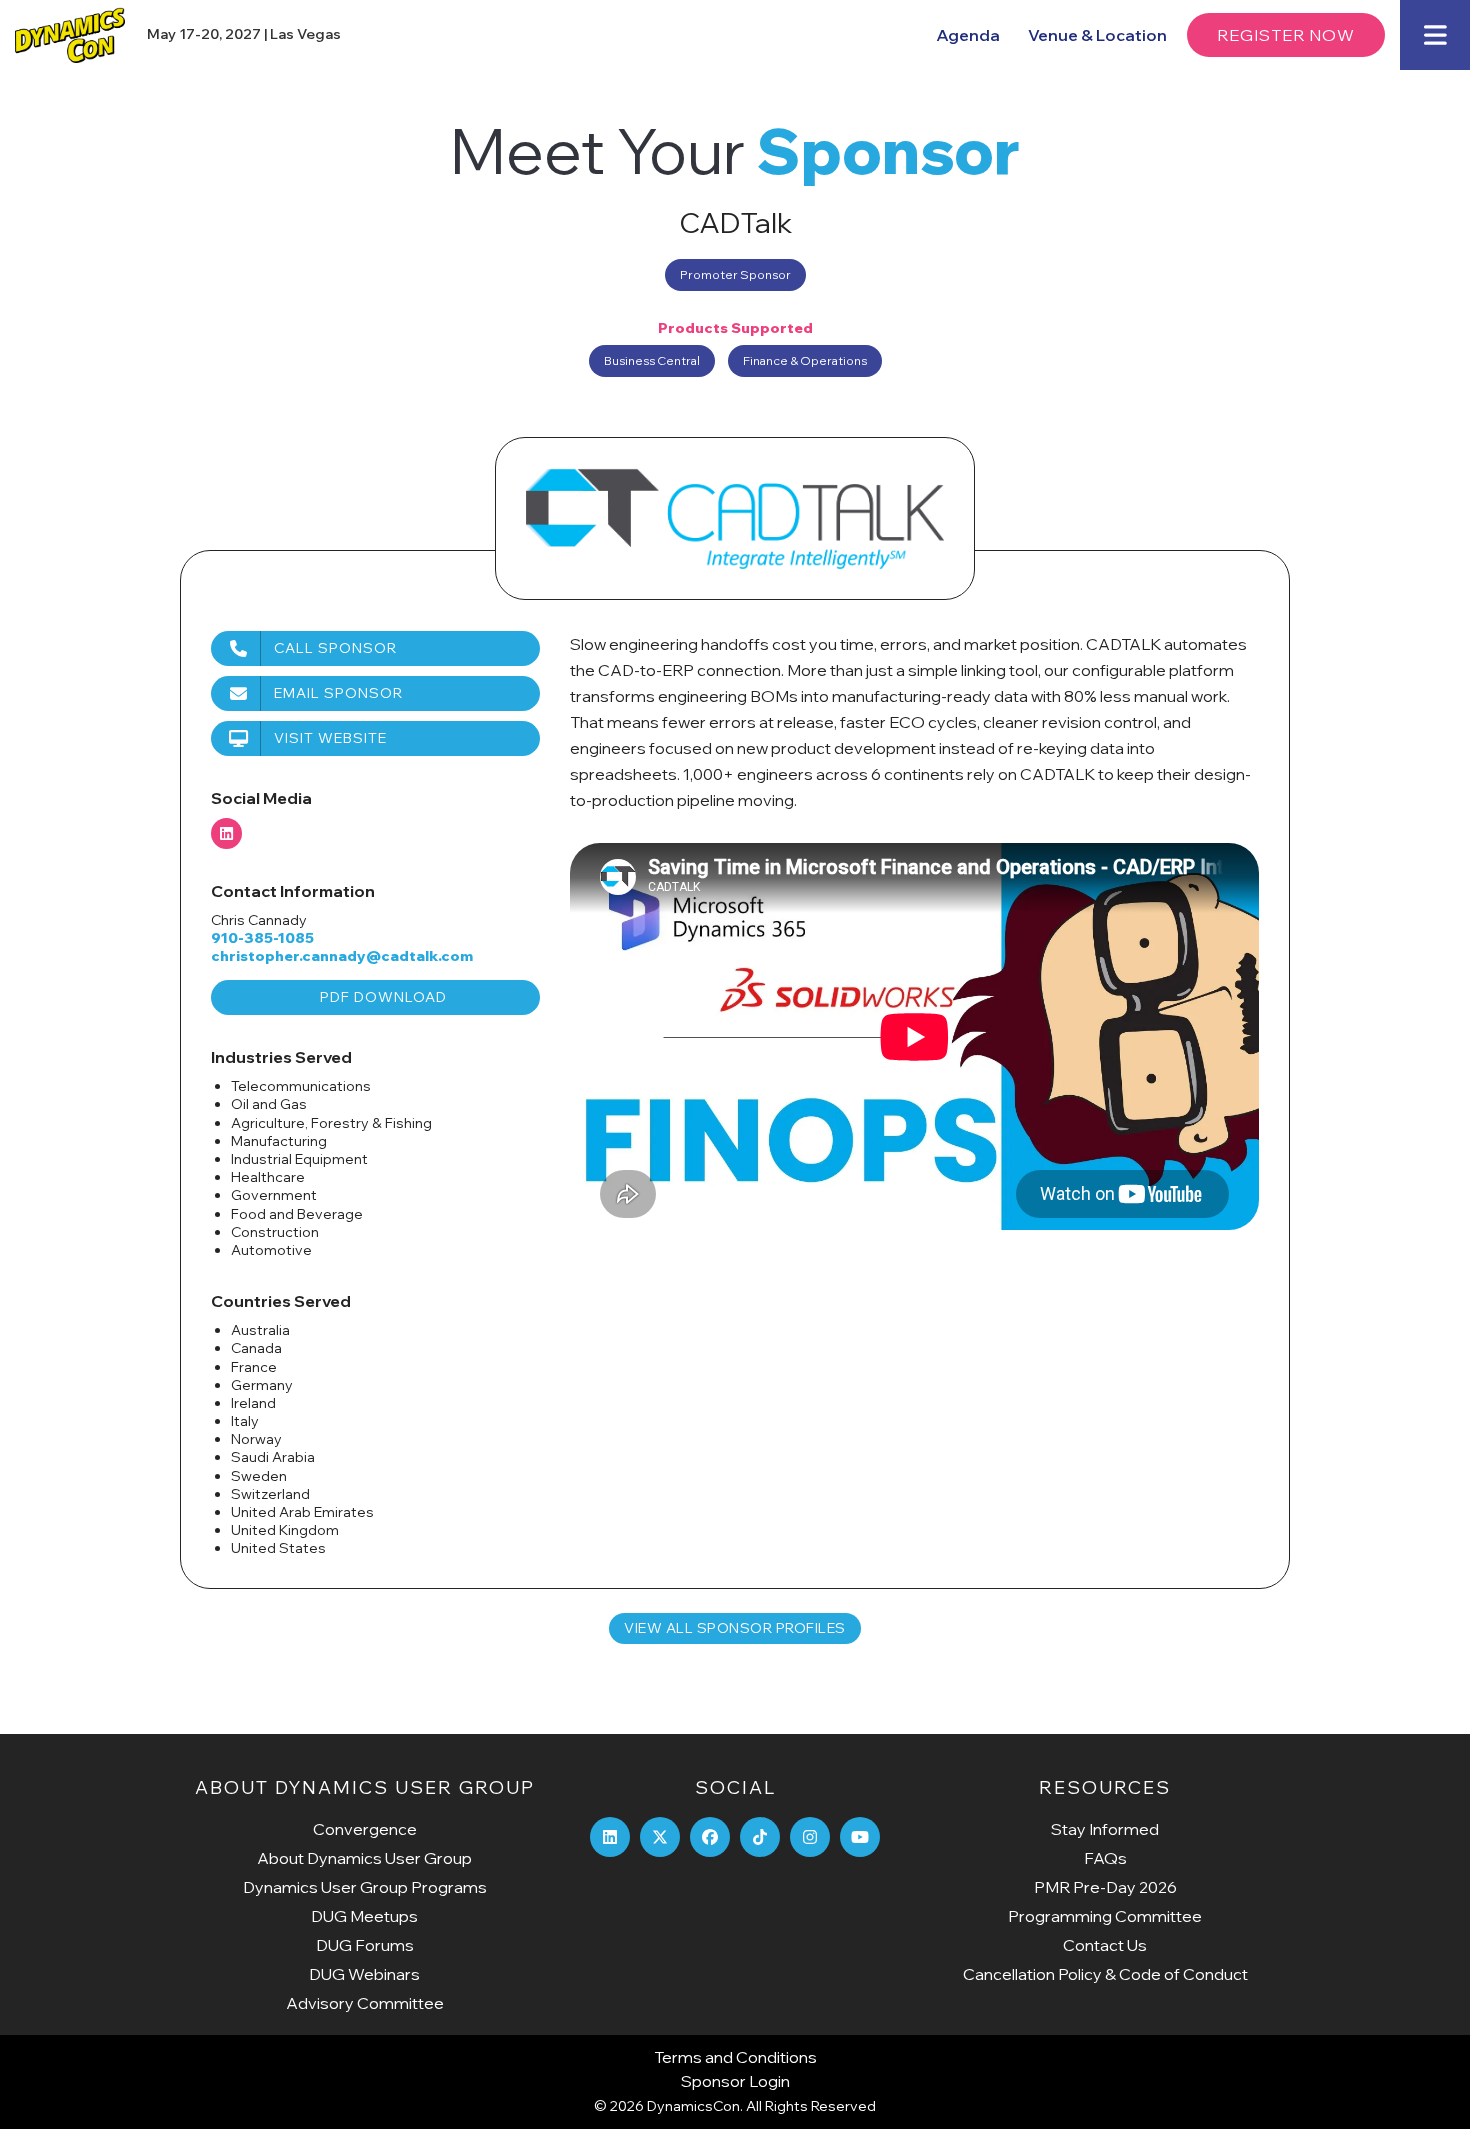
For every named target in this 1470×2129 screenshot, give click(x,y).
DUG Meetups (364, 1916)
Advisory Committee (365, 2003)
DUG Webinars (364, 1974)
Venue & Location (1097, 35)
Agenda (968, 35)
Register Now (1286, 35)
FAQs (1105, 1858)
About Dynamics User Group (364, 1858)
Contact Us (1105, 1945)
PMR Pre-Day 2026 (1105, 1887)
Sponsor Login (735, 2081)
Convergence (365, 1829)
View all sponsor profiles (735, 1628)
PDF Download (383, 997)
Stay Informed (1105, 1829)
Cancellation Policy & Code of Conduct (1105, 1974)
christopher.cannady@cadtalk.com (342, 956)
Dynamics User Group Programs (365, 1887)
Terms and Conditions (735, 2057)
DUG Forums (365, 1945)
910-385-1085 (262, 938)
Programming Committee (1105, 1916)
